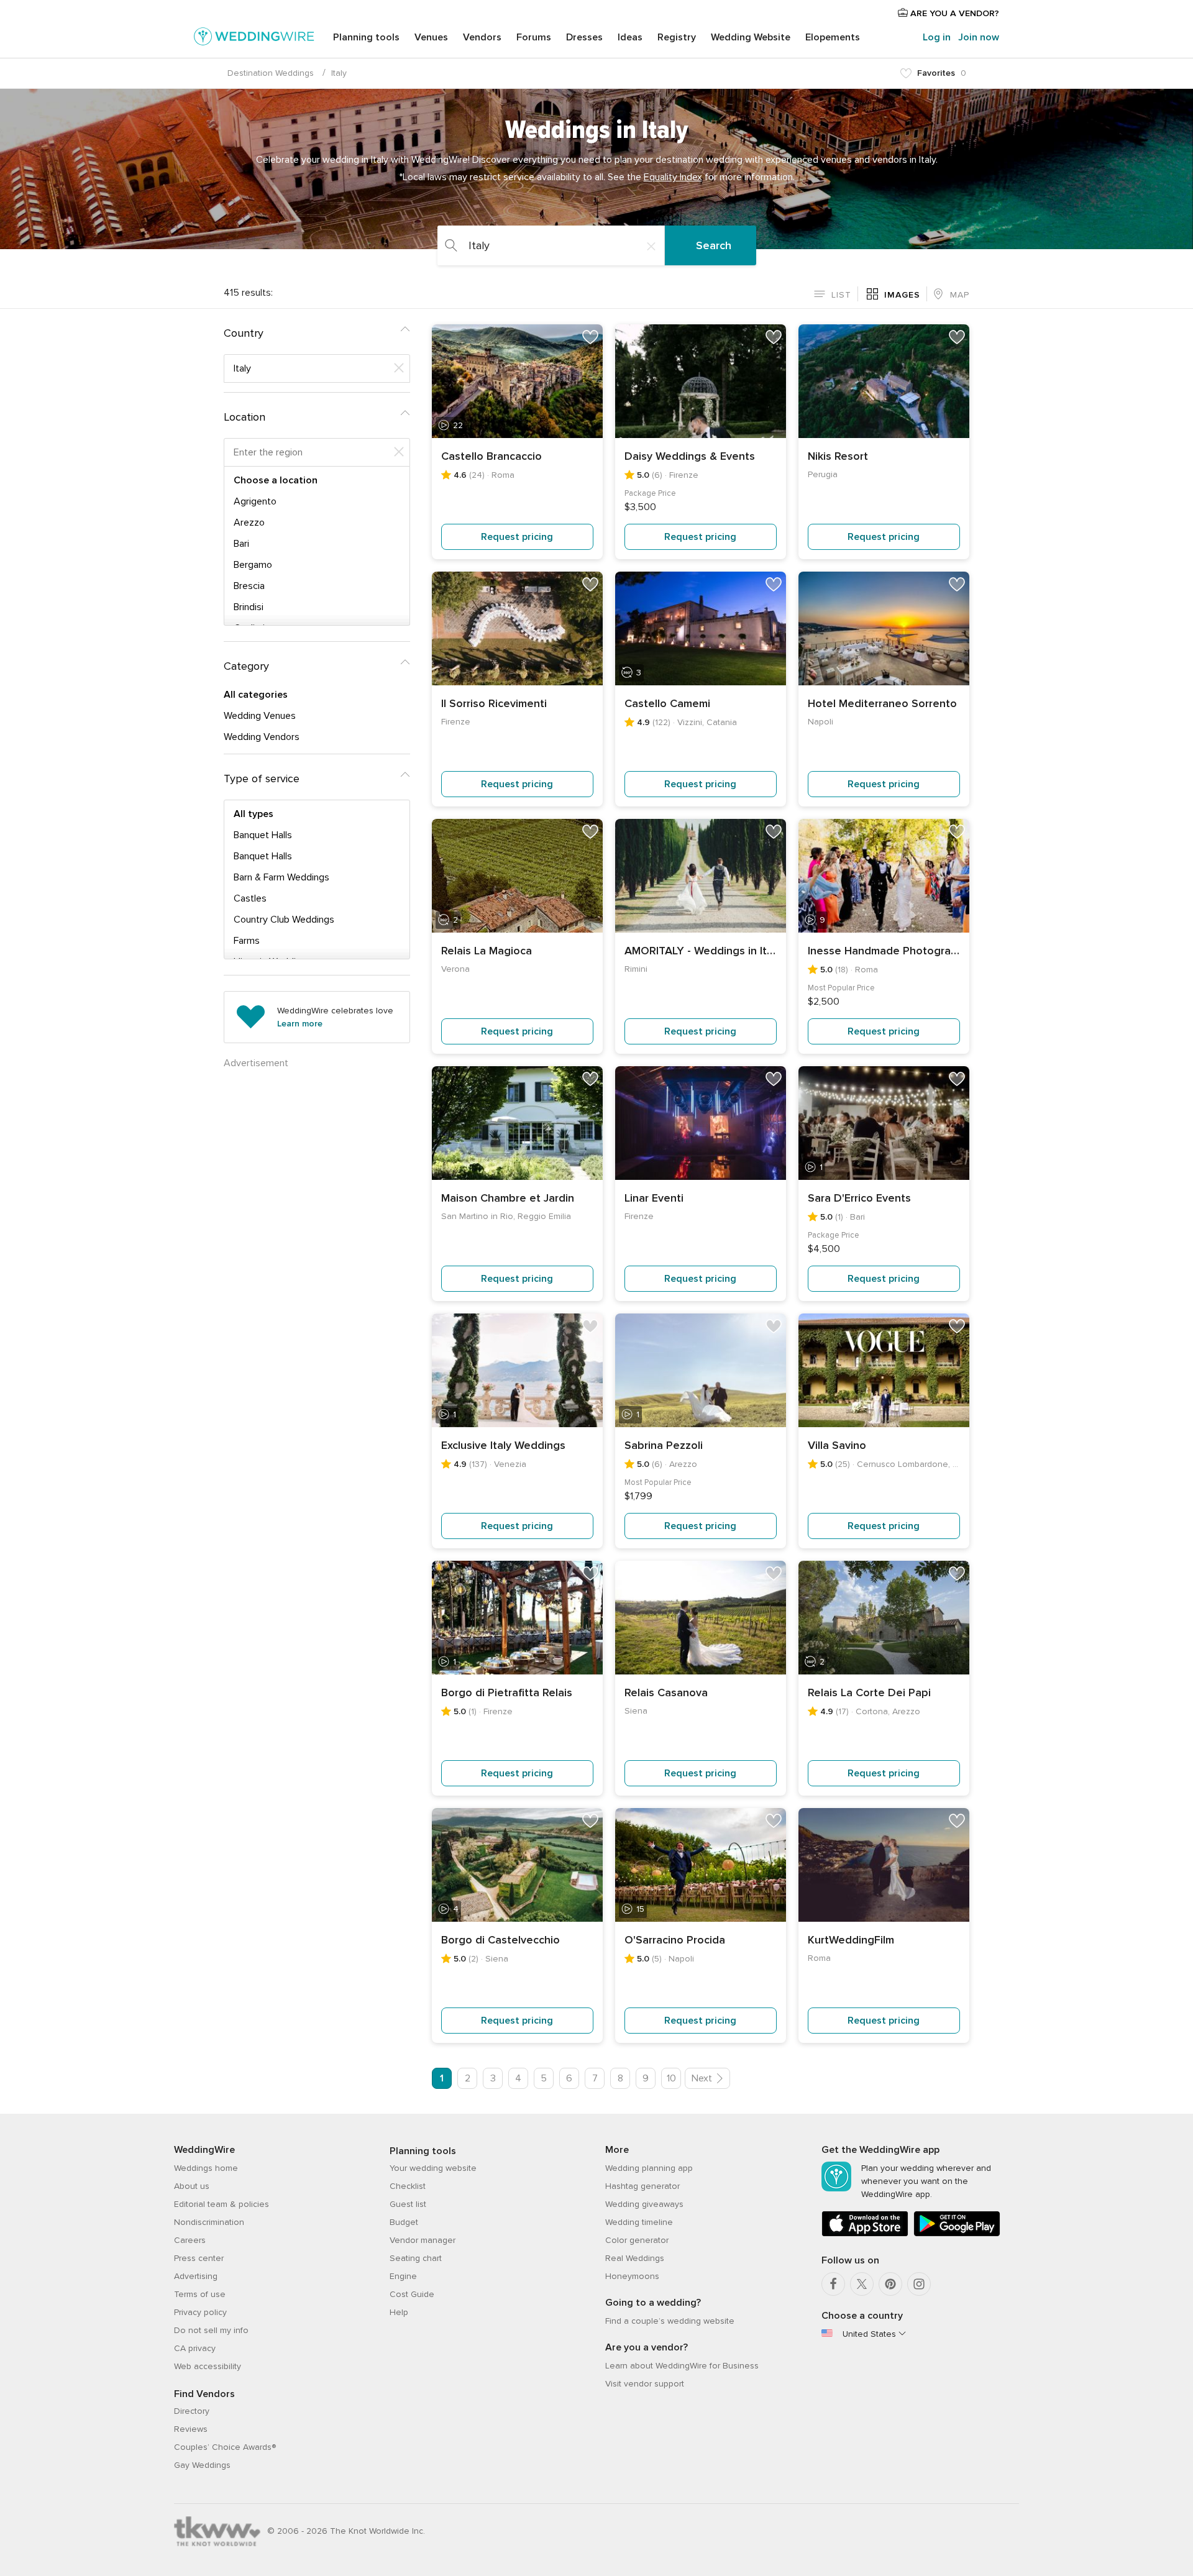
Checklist (408, 2186)
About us (192, 2186)
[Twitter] (862, 2284)
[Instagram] (919, 2284)
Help (399, 2312)
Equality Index (673, 177)
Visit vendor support (645, 2384)
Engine (403, 2276)
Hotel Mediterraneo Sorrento (882, 703)
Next (702, 2078)
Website (751, 37)
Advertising (196, 2276)
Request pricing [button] (517, 537)
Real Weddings (635, 2258)
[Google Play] (957, 2234)
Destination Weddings (271, 73)
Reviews (191, 2429)
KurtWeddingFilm (851, 1940)
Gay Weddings (202, 2465)
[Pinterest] (890, 2284)
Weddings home (206, 2168)
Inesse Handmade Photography (884, 951)
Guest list (408, 2204)
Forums (534, 37)
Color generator (637, 2240)
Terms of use (200, 2294)
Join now (979, 37)
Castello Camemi (667, 703)
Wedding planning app (649, 2168)
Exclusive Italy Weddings (503, 1445)
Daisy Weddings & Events (690, 456)
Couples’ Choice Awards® (225, 2447)
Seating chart (416, 2258)
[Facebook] (833, 2284)
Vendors (482, 37)
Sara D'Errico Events (859, 1198)
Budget (404, 2222)
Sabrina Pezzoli (664, 1445)
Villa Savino (837, 1445)
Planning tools (366, 37)
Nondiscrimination (209, 2222)
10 (671, 2078)
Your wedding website (433, 2168)
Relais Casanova (666, 1692)
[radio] (833, 294)
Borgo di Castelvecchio (501, 1940)
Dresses (584, 37)
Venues (431, 37)
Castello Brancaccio (491, 456)
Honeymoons (632, 2276)
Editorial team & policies (222, 2204)
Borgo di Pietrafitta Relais (507, 1692)
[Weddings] (254, 39)
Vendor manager (423, 2240)
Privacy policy (200, 2312)
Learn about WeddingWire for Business (682, 2366)
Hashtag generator (642, 2186)
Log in (937, 37)
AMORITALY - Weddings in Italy (701, 951)
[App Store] (865, 2234)
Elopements (833, 37)
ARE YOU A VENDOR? (953, 13)
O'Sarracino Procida (675, 1940)
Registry (677, 37)
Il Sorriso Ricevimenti (494, 703)
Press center (199, 2258)
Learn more (300, 1024)
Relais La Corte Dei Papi (869, 1692)
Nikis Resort (838, 456)
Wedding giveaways (644, 2204)
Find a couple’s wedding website (670, 2321)
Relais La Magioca (487, 951)
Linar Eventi (654, 1198)
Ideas (630, 37)
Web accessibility (208, 2366)
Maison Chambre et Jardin (508, 1198)
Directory (192, 2411)
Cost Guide (412, 2294)
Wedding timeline (639, 2222)
